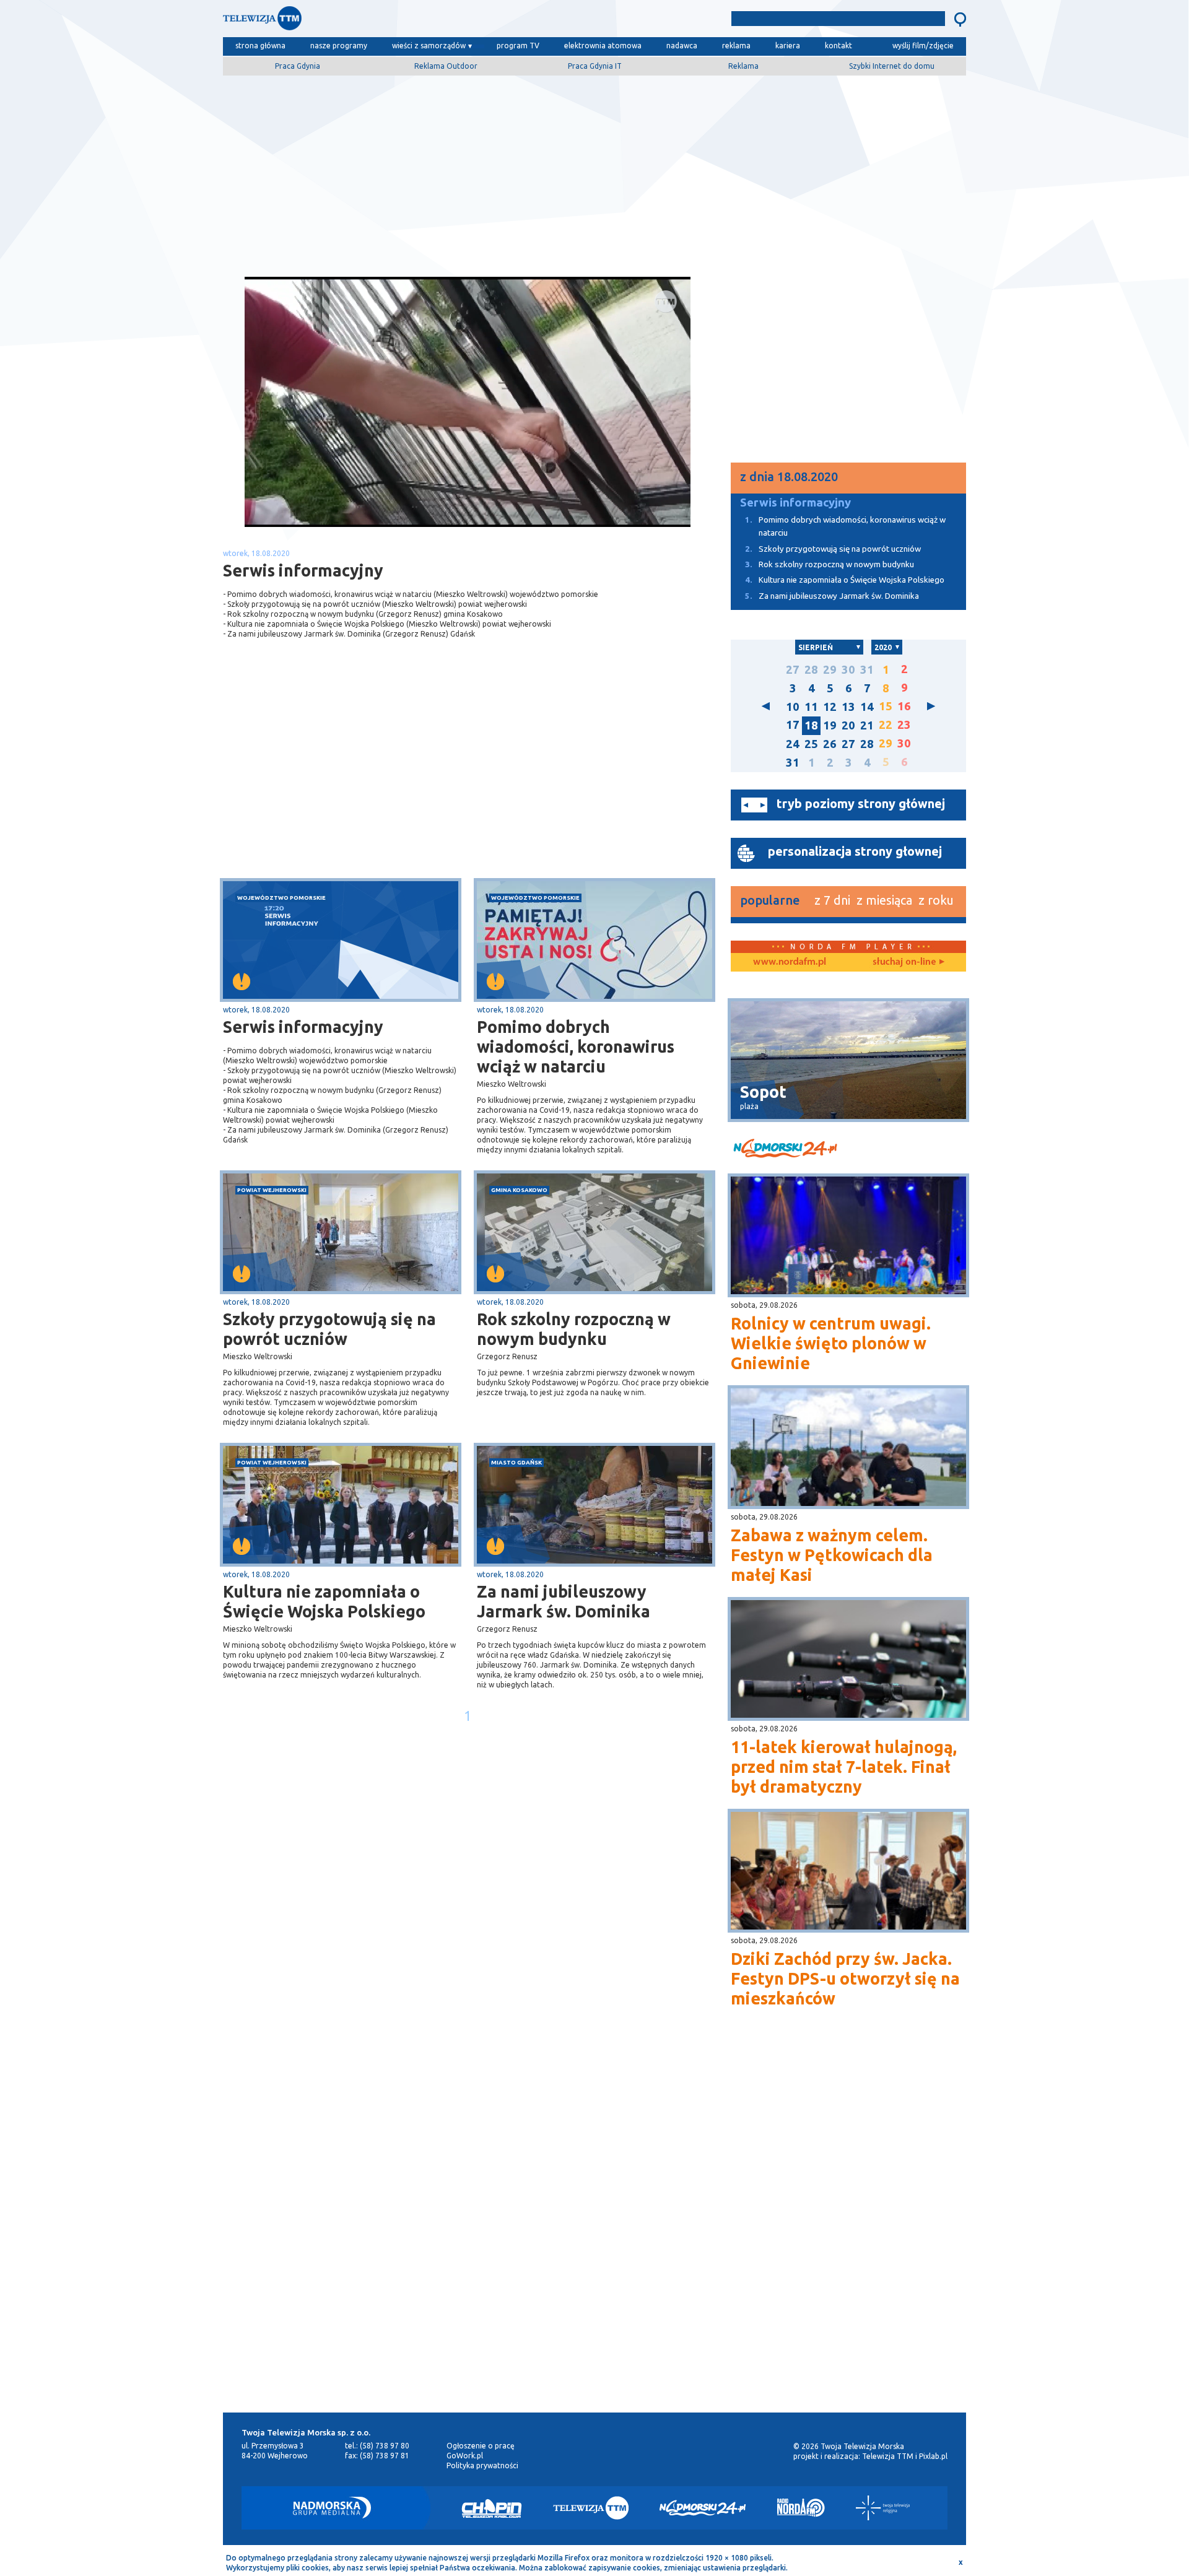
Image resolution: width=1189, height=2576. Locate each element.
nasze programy (339, 46)
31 (867, 670)
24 (793, 744)
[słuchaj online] (907, 962)
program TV (518, 46)
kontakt (838, 46)
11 (811, 707)
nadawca (682, 46)
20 (848, 725)
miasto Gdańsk (516, 1462)
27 (793, 670)
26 (830, 744)
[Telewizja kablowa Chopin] (492, 2508)
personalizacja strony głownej (855, 851)
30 (848, 670)
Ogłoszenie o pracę (481, 2446)
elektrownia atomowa (603, 46)
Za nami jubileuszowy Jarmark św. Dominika (564, 1601)
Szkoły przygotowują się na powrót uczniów (329, 1329)
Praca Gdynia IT (595, 66)
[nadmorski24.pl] (848, 1150)
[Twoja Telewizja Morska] (352, 21)
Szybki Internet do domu (892, 66)
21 (867, 725)
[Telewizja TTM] (591, 2508)
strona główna (260, 46)
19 (830, 725)
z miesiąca (884, 900)
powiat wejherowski (272, 1190)
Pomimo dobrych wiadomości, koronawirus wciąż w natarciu (576, 1046)
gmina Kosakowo (519, 1190)
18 (811, 725)
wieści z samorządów (429, 46)
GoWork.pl (465, 2456)
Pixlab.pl (933, 2456)
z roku (936, 900)
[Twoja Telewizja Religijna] (883, 2508)
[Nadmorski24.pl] (703, 2508)
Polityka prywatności (482, 2465)
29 (830, 670)
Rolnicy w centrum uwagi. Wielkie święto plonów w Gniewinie (831, 1343)
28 (811, 670)
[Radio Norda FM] (801, 2508)
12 (830, 707)
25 (811, 744)
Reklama (743, 66)
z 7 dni (832, 900)
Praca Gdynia (298, 66)
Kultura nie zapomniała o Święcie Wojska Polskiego (324, 1601)
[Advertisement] (594, 172)
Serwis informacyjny (303, 1027)
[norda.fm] (790, 962)
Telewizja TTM (888, 2456)
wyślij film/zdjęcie (923, 46)
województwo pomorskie (281, 898)
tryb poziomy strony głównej (861, 803)
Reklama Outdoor (446, 66)
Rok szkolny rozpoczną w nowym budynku (574, 1329)
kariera (788, 46)
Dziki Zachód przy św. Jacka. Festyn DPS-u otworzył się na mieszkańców (845, 1978)
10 (793, 707)
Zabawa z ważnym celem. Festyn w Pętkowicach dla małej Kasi (832, 1555)
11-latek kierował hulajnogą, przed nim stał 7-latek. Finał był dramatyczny (844, 1767)
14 (867, 707)
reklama (736, 46)
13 (848, 707)
